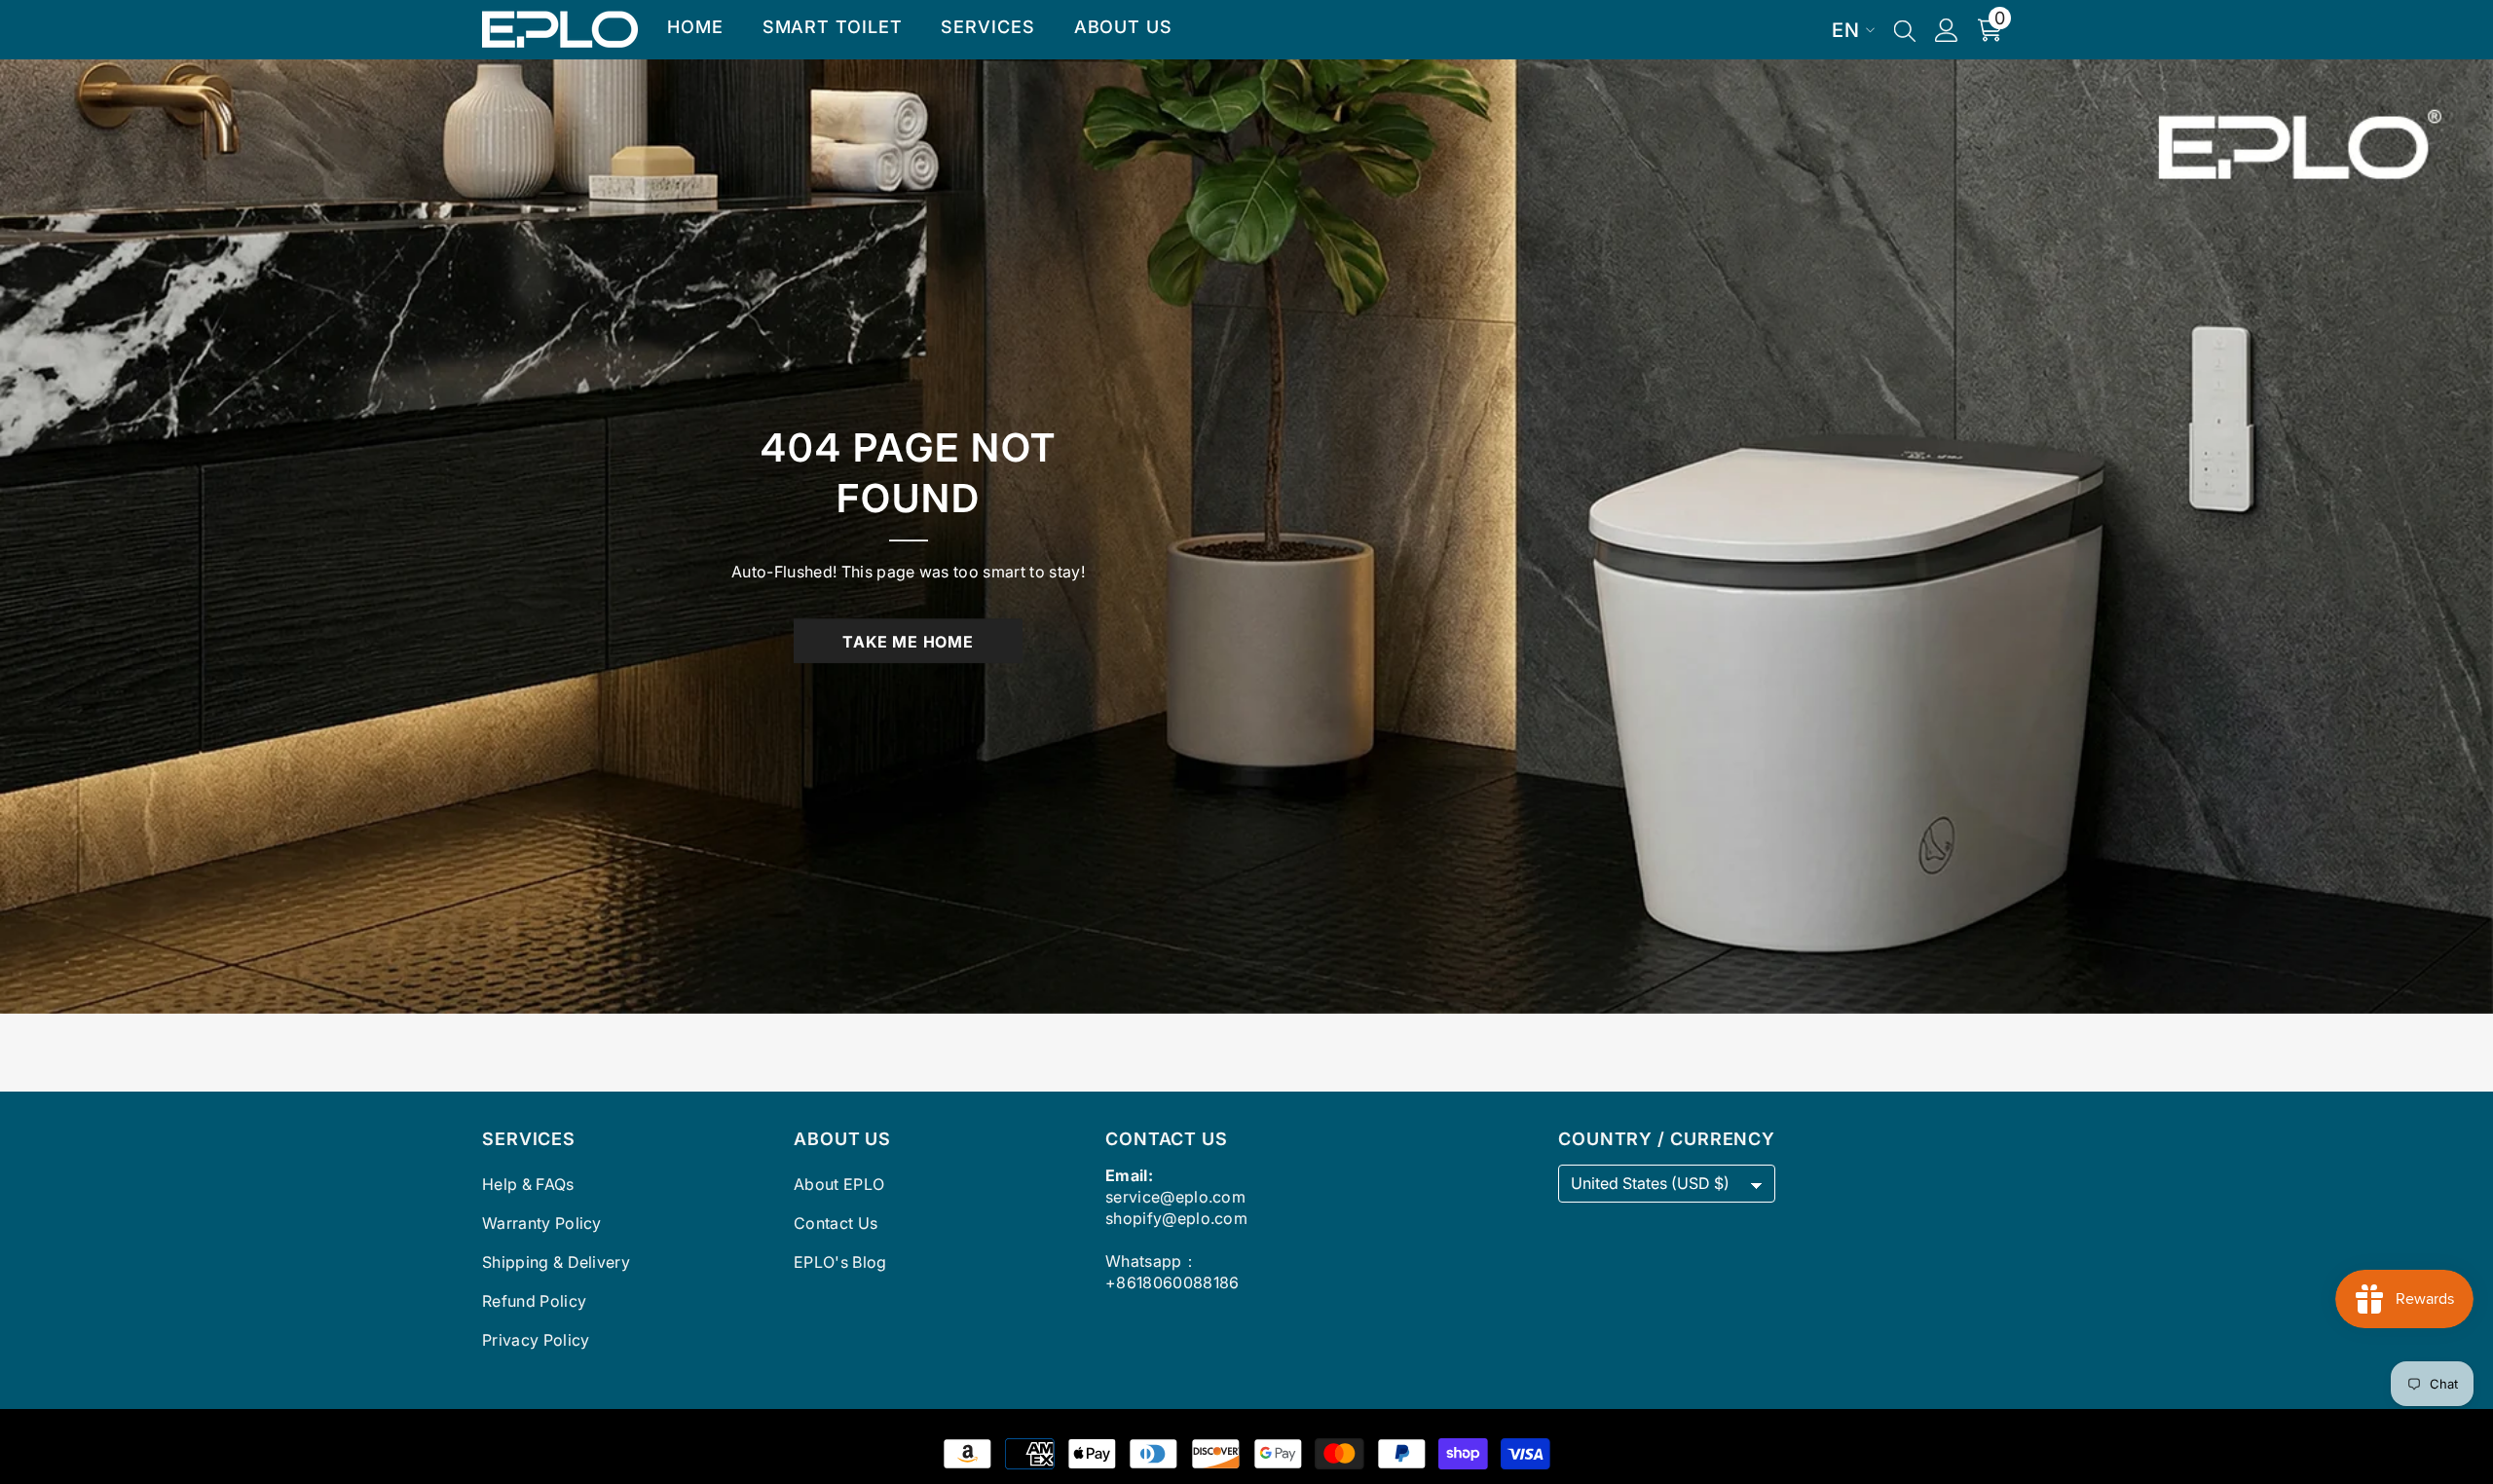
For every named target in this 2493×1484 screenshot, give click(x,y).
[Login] (1947, 30)
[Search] (1905, 30)
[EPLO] (1246, 537)
